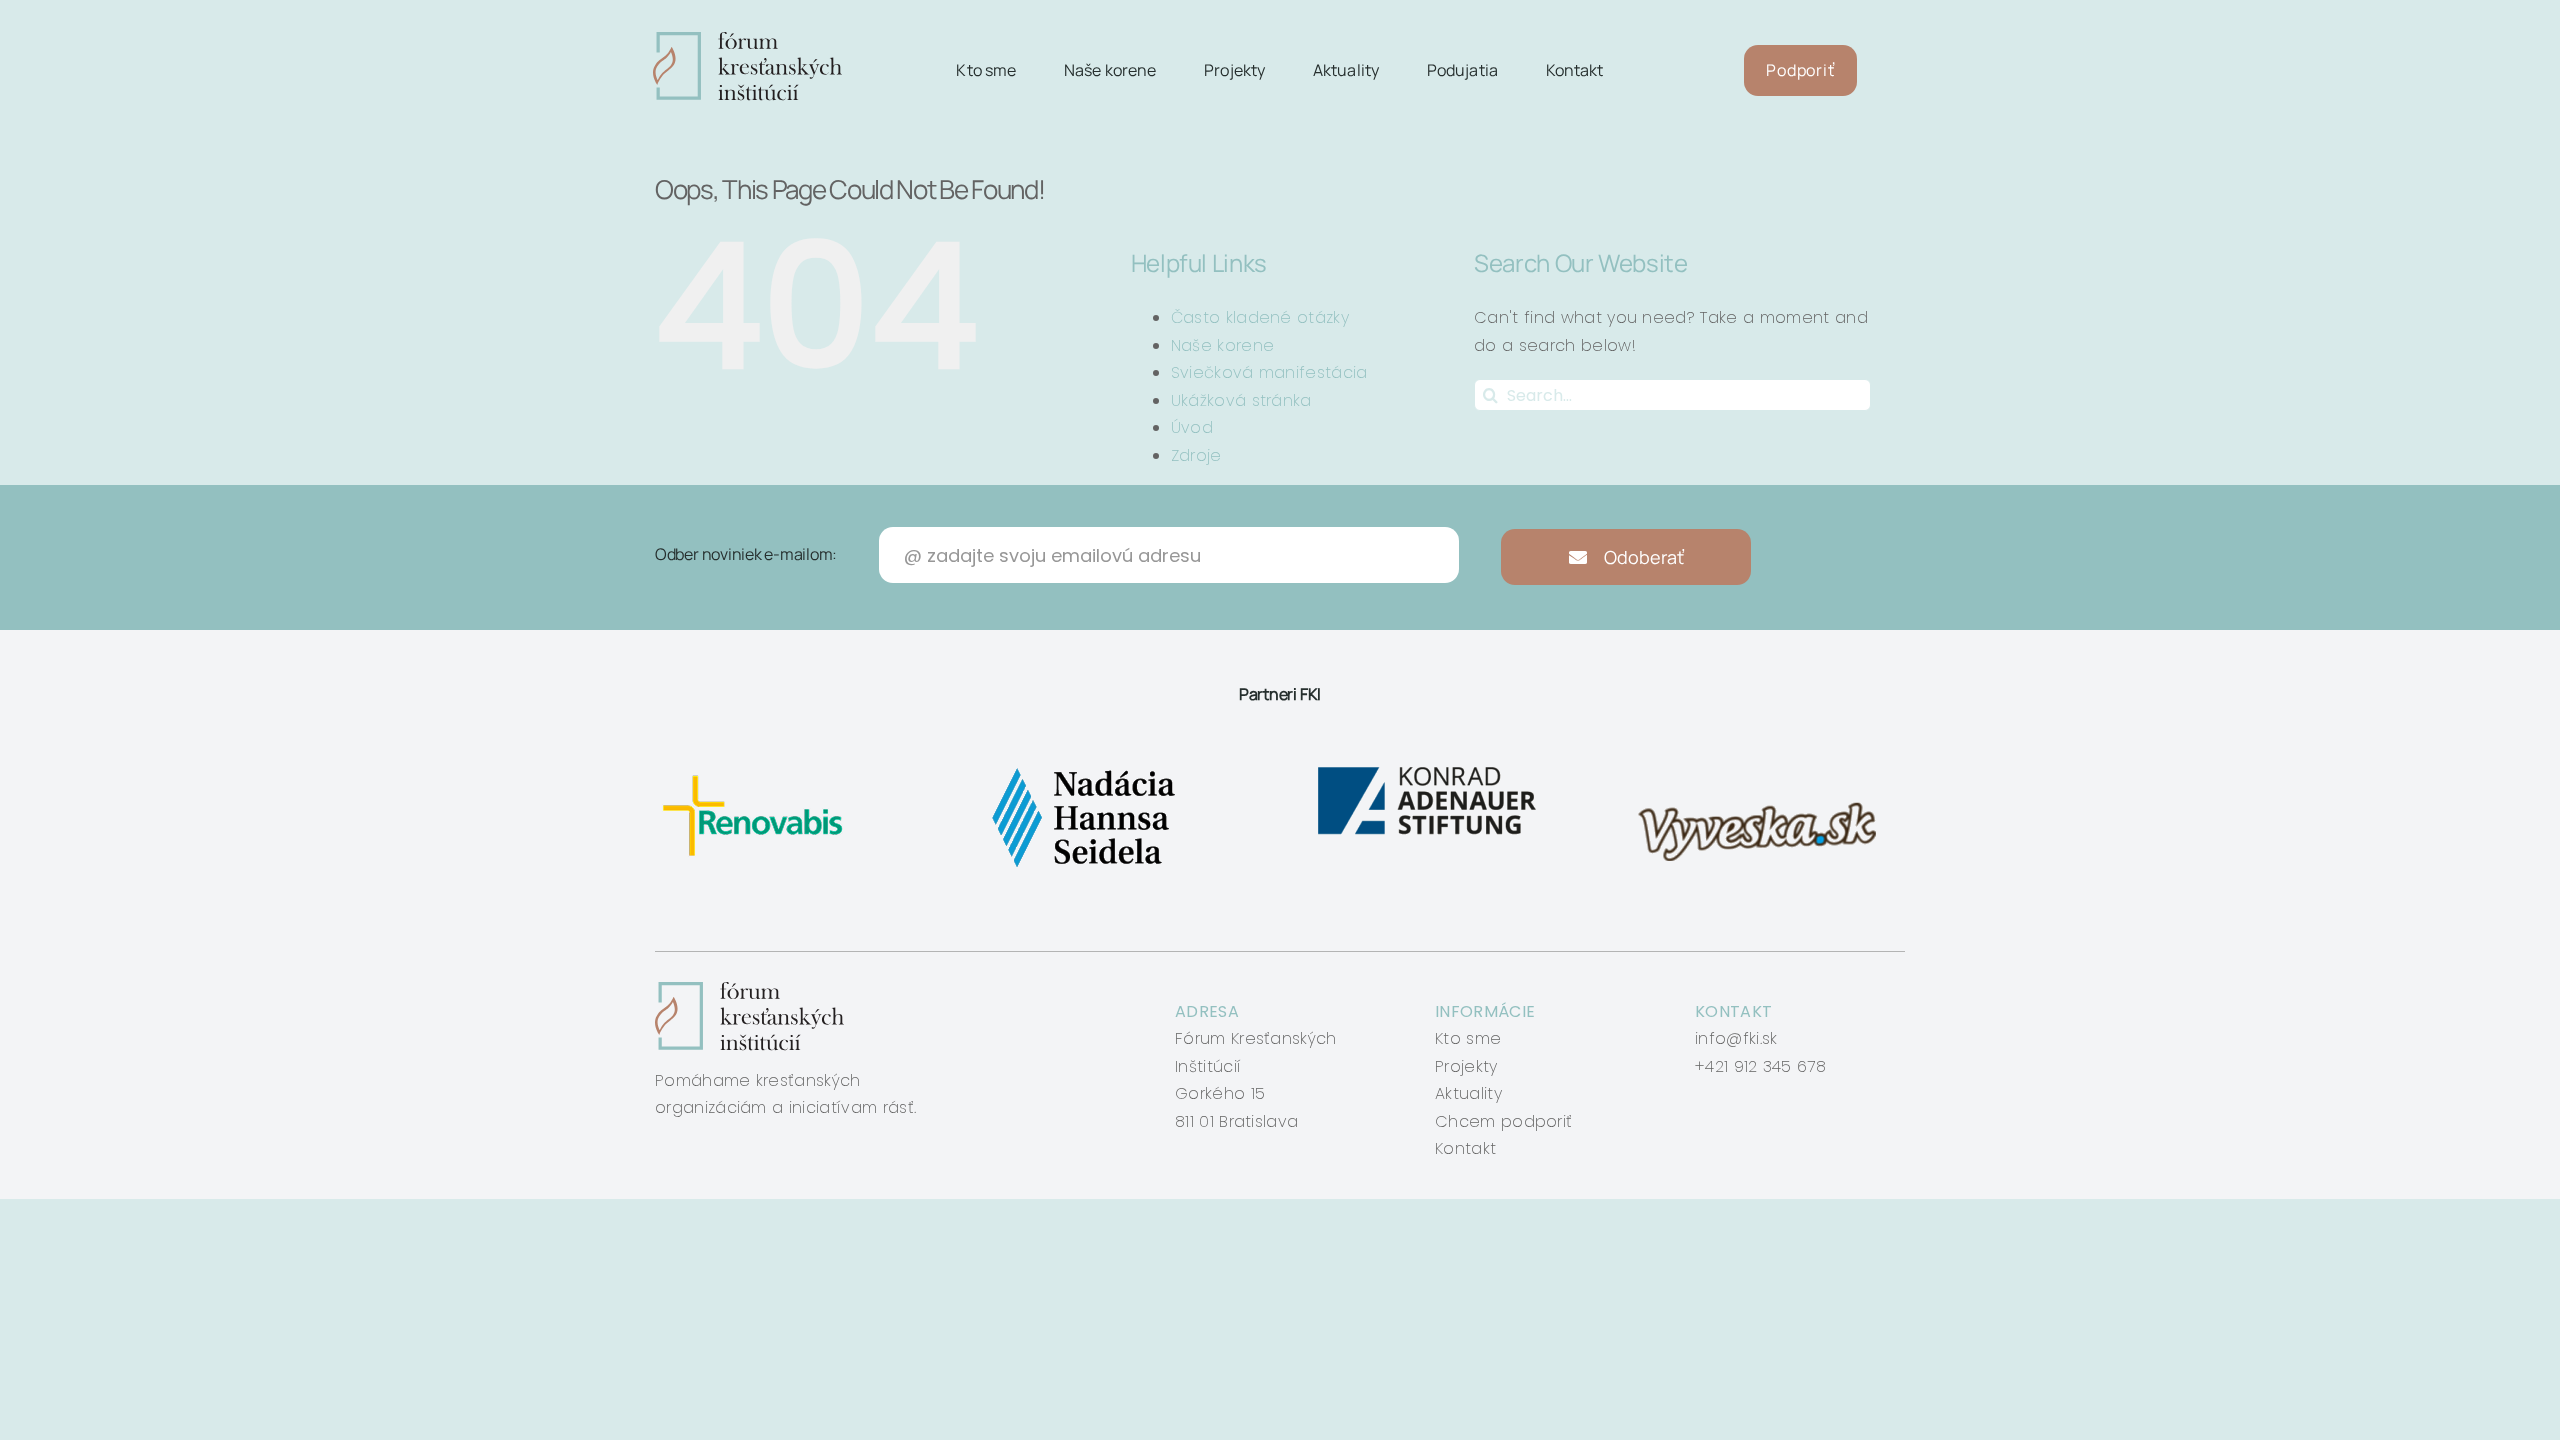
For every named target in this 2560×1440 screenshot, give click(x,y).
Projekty (1466, 1066)
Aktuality (1468, 1093)
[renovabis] (757, 767)
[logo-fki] (747, 39)
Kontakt (1465, 1148)
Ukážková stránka (1241, 400)
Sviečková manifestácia (1269, 372)
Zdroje (1196, 455)
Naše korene (1223, 345)
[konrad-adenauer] (1428, 767)
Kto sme (1468, 1038)
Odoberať (1642, 557)
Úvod (1192, 427)
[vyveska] (1763, 767)
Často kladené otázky (1260, 317)
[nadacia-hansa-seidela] (1082, 767)
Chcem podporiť (1503, 1121)
